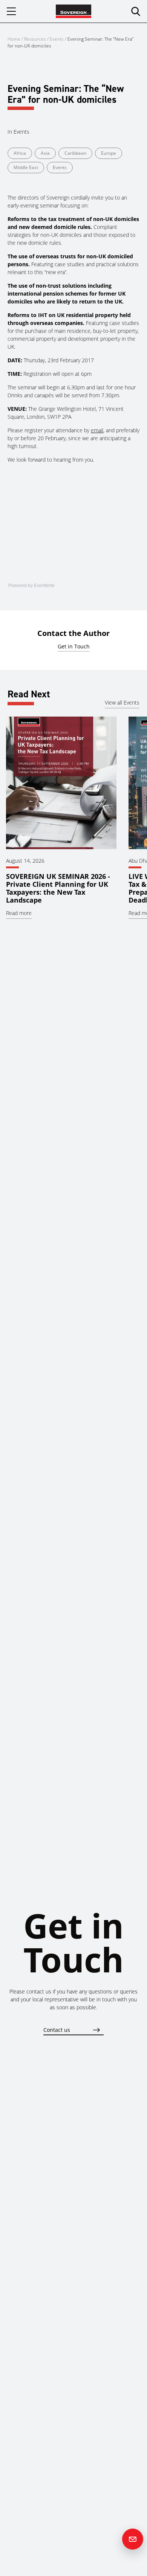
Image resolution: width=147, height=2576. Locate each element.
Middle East (26, 167)
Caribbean (75, 153)
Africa (20, 153)
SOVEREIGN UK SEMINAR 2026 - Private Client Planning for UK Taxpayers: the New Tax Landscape (58, 888)
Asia (45, 153)
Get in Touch (74, 646)
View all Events (122, 702)
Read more (19, 913)
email (97, 430)
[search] (136, 11)
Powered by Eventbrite (31, 586)
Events (57, 39)
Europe (109, 153)
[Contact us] (133, 2539)
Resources (36, 39)
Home (14, 39)
